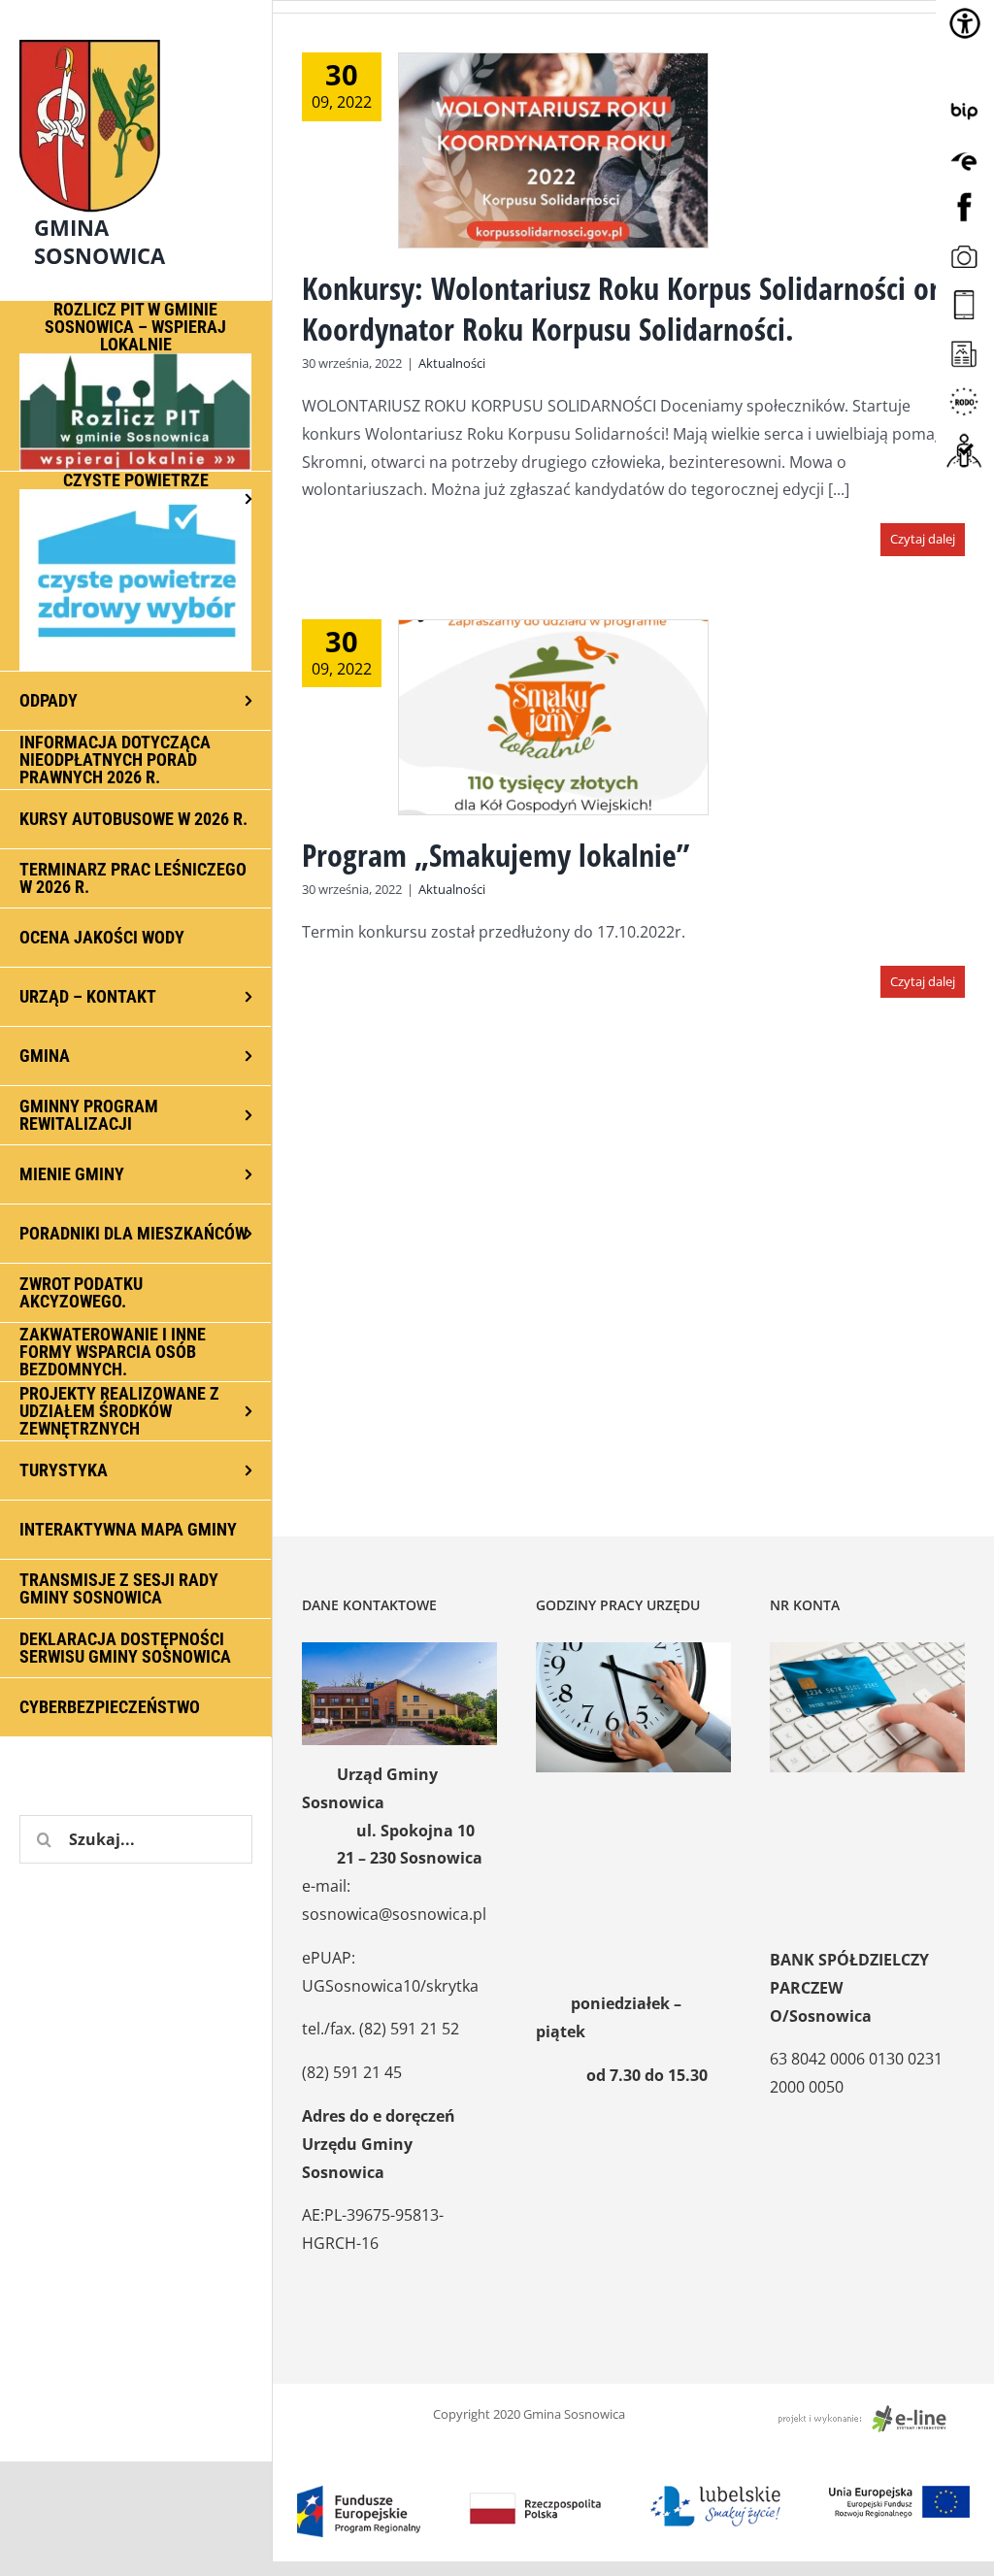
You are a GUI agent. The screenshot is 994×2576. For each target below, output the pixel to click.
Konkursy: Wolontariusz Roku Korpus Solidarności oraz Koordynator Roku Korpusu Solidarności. (633, 308)
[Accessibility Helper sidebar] (965, 23)
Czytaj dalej (923, 539)
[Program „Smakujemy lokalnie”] (553, 717)
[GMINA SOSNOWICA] (136, 35)
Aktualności (452, 363)
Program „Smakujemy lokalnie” (496, 855)
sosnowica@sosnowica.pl (394, 1914)
